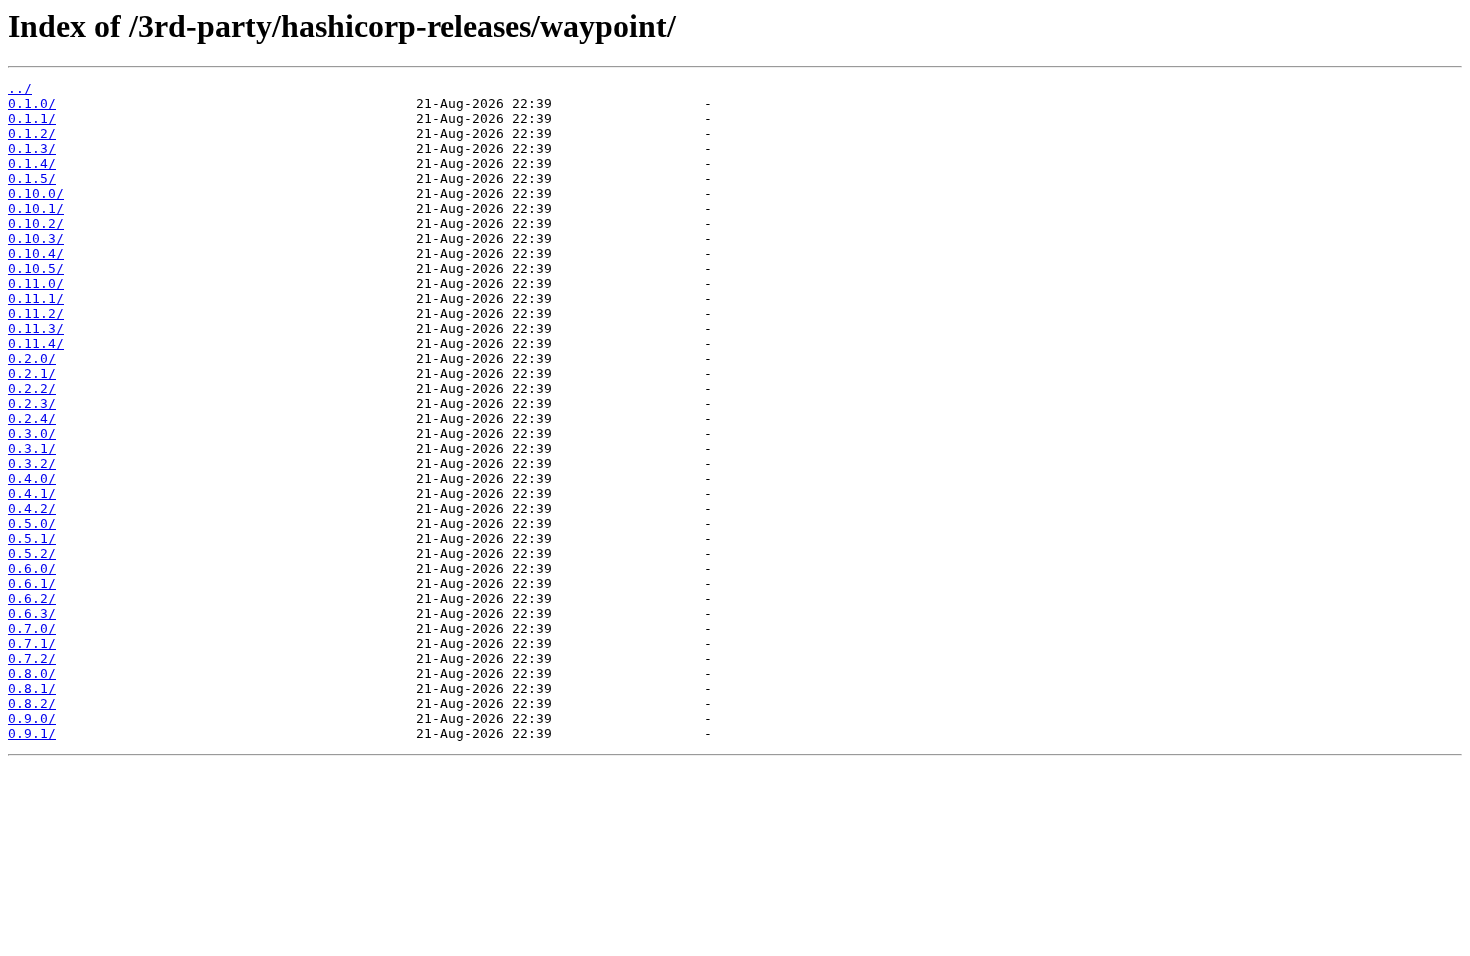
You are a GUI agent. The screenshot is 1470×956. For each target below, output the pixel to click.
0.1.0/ (32, 103)
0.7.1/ (32, 643)
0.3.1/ (32, 448)
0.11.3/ (36, 328)
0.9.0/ (32, 718)
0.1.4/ (32, 163)
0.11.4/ (36, 343)
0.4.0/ (32, 478)
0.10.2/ (36, 223)
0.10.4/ (36, 253)
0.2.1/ (32, 373)
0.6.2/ (32, 598)
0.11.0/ (36, 283)
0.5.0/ (32, 523)
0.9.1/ (32, 733)
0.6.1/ (32, 583)
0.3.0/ (32, 433)
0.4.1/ (32, 493)
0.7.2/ (32, 658)
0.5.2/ (32, 553)
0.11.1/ (36, 298)
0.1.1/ (32, 118)
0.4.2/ (32, 508)
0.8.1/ (32, 688)
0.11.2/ (36, 313)
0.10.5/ (36, 268)
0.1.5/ (32, 178)
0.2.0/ (32, 358)
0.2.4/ (32, 418)
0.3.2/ (32, 463)
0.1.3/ (32, 148)
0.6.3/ (32, 613)
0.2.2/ (32, 388)
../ (20, 88)
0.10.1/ (36, 208)
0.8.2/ (32, 703)
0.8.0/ (32, 673)
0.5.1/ (32, 538)
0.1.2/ (32, 133)
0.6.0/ (32, 568)
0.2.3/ (32, 403)
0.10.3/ (36, 238)
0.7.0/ (32, 628)
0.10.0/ (36, 193)
